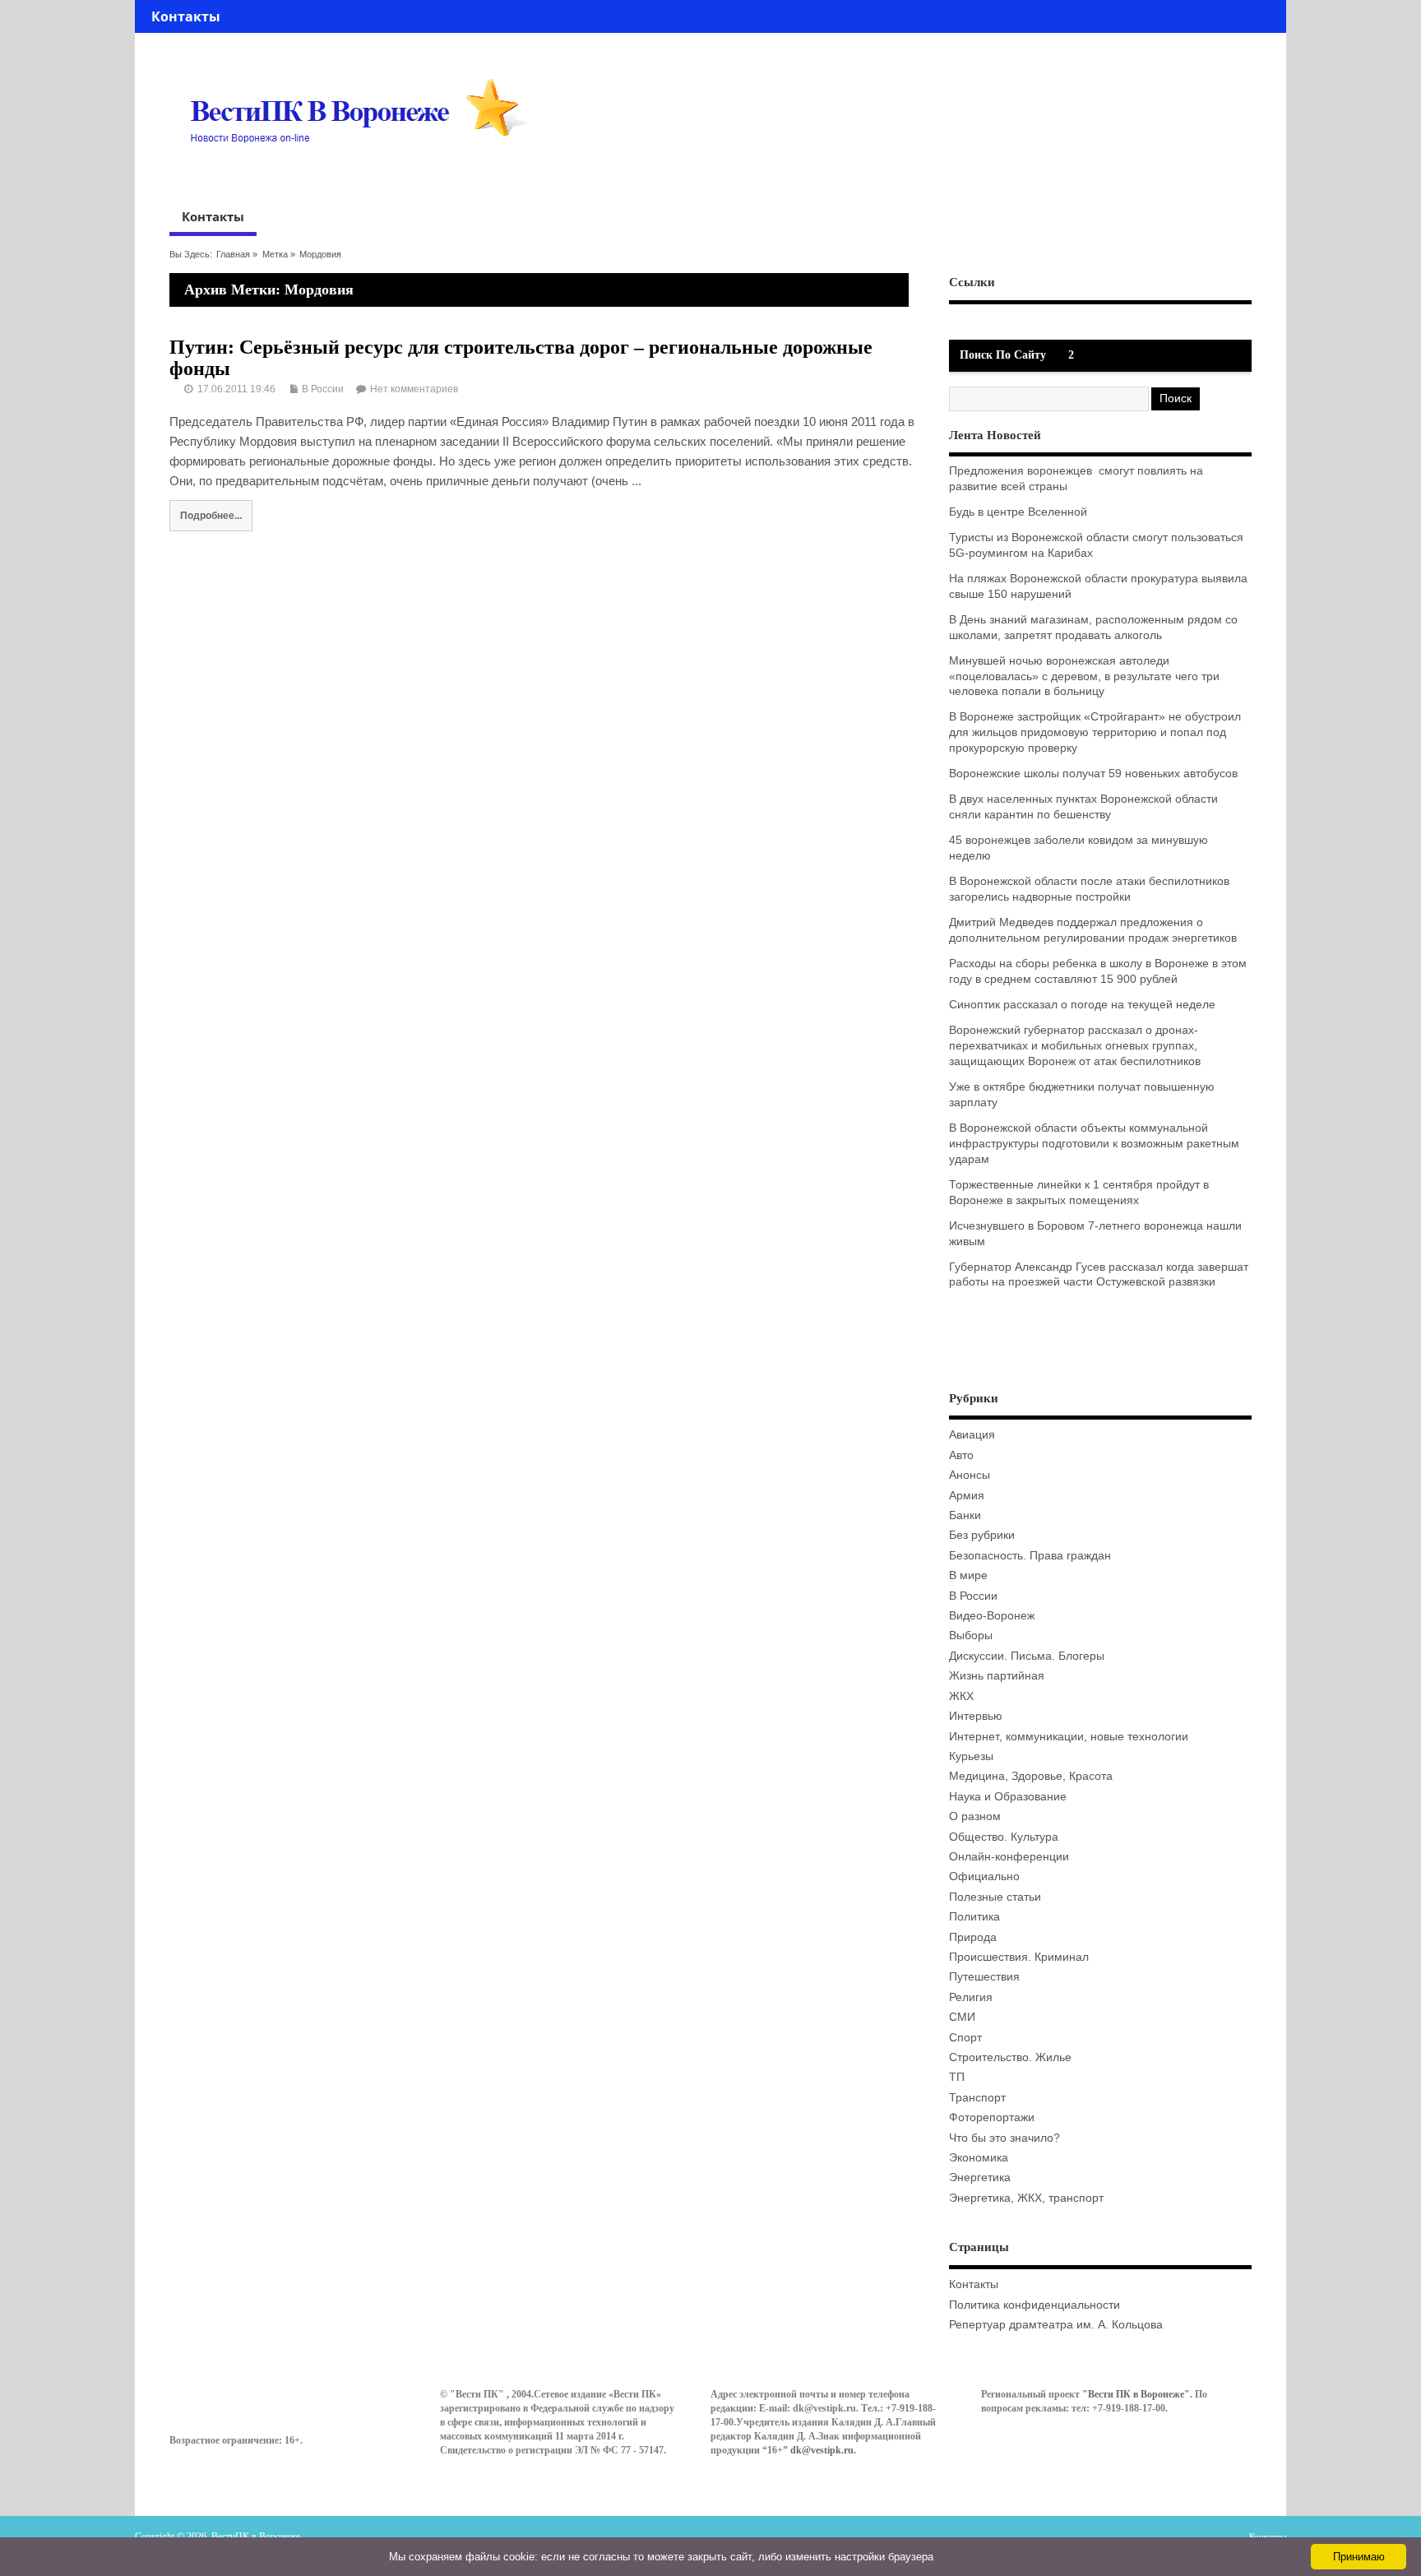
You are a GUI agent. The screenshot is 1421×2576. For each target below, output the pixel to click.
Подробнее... (211, 515)
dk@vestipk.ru (822, 2450)
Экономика (979, 2158)
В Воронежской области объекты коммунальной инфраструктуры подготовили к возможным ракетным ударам (1094, 1144)
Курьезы (971, 1756)
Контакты (186, 16)
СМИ (962, 2017)
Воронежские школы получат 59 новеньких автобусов (1093, 774)
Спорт (965, 2038)
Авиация (972, 1435)
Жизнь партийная (997, 1676)
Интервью (976, 1716)
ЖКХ (961, 1696)
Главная (233, 254)
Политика (974, 1917)
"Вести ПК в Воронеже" (1136, 2394)
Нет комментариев (414, 389)
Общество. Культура (1004, 1837)
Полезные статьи (995, 1897)
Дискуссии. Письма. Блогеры (1027, 1656)
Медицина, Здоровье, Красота (1031, 1776)
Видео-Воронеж (992, 1616)
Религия (971, 1997)
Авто (961, 1455)
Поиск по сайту (1003, 355)
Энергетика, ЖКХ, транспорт (1026, 2198)
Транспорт (977, 2098)
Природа (973, 1937)
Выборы (971, 1635)
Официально (984, 1876)
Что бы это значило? (1004, 2138)
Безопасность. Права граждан (1030, 1556)
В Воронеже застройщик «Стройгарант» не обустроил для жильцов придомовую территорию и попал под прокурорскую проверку (1095, 732)
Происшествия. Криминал (1019, 1957)
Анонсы (970, 1475)
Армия (967, 1496)
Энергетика (980, 2178)
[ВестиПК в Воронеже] (365, 174)
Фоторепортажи (992, 2117)
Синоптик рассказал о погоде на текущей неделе (1082, 1005)
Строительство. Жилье (1010, 2057)
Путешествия (984, 1977)
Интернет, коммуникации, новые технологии (1069, 1737)
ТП (957, 2077)
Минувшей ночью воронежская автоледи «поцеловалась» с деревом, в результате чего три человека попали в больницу (1084, 676)
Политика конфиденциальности (1035, 2305)
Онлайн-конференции (1009, 1857)
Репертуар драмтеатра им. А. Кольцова (1056, 2325)
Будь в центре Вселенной (1018, 512)
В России (323, 389)
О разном (975, 1816)
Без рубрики (982, 1535)
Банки (965, 1515)
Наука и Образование (1008, 1797)
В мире (968, 1575)
